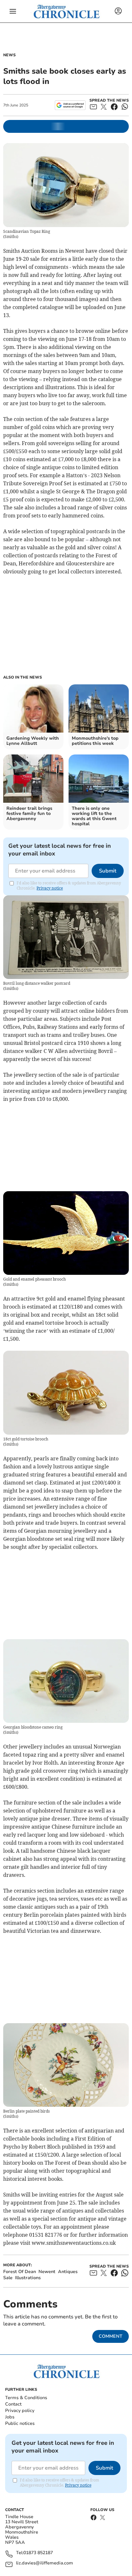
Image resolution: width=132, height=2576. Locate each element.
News (9, 55)
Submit (108, 871)
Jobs (10, 2417)
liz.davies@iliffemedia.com (45, 2563)
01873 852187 (38, 2553)
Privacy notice (50, 888)
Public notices (20, 2423)
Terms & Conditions (26, 2398)
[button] (13, 11)
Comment (111, 2336)
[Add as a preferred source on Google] (70, 105)
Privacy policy (20, 2411)
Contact (13, 2404)
